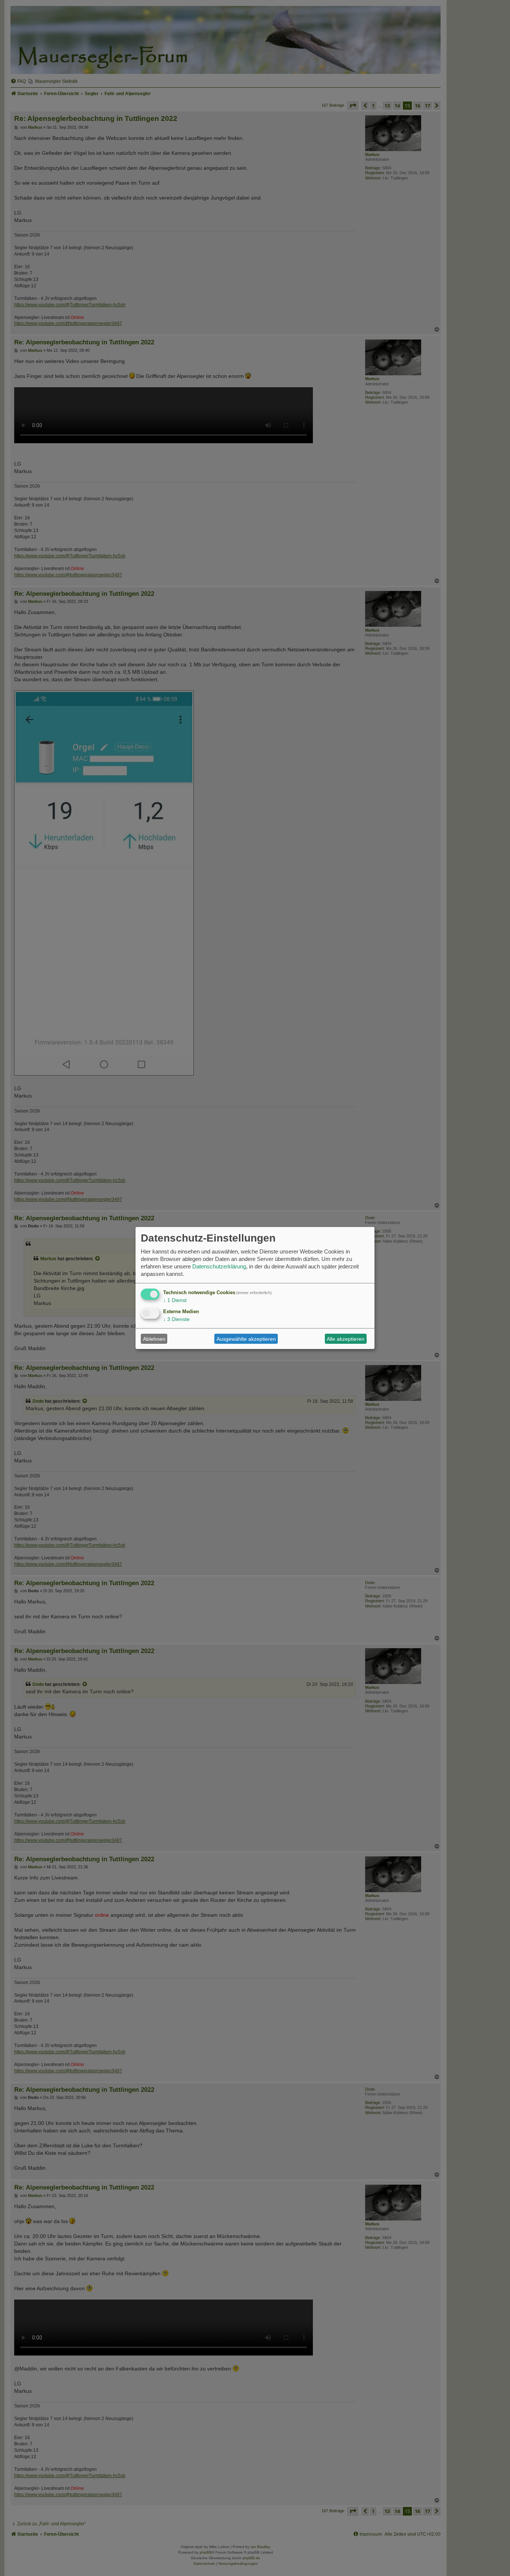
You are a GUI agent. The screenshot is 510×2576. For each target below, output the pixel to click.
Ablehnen (154, 1339)
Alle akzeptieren (346, 1339)
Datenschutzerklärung (219, 1266)
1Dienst (175, 1300)
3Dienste (176, 1319)
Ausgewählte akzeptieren (246, 1339)
